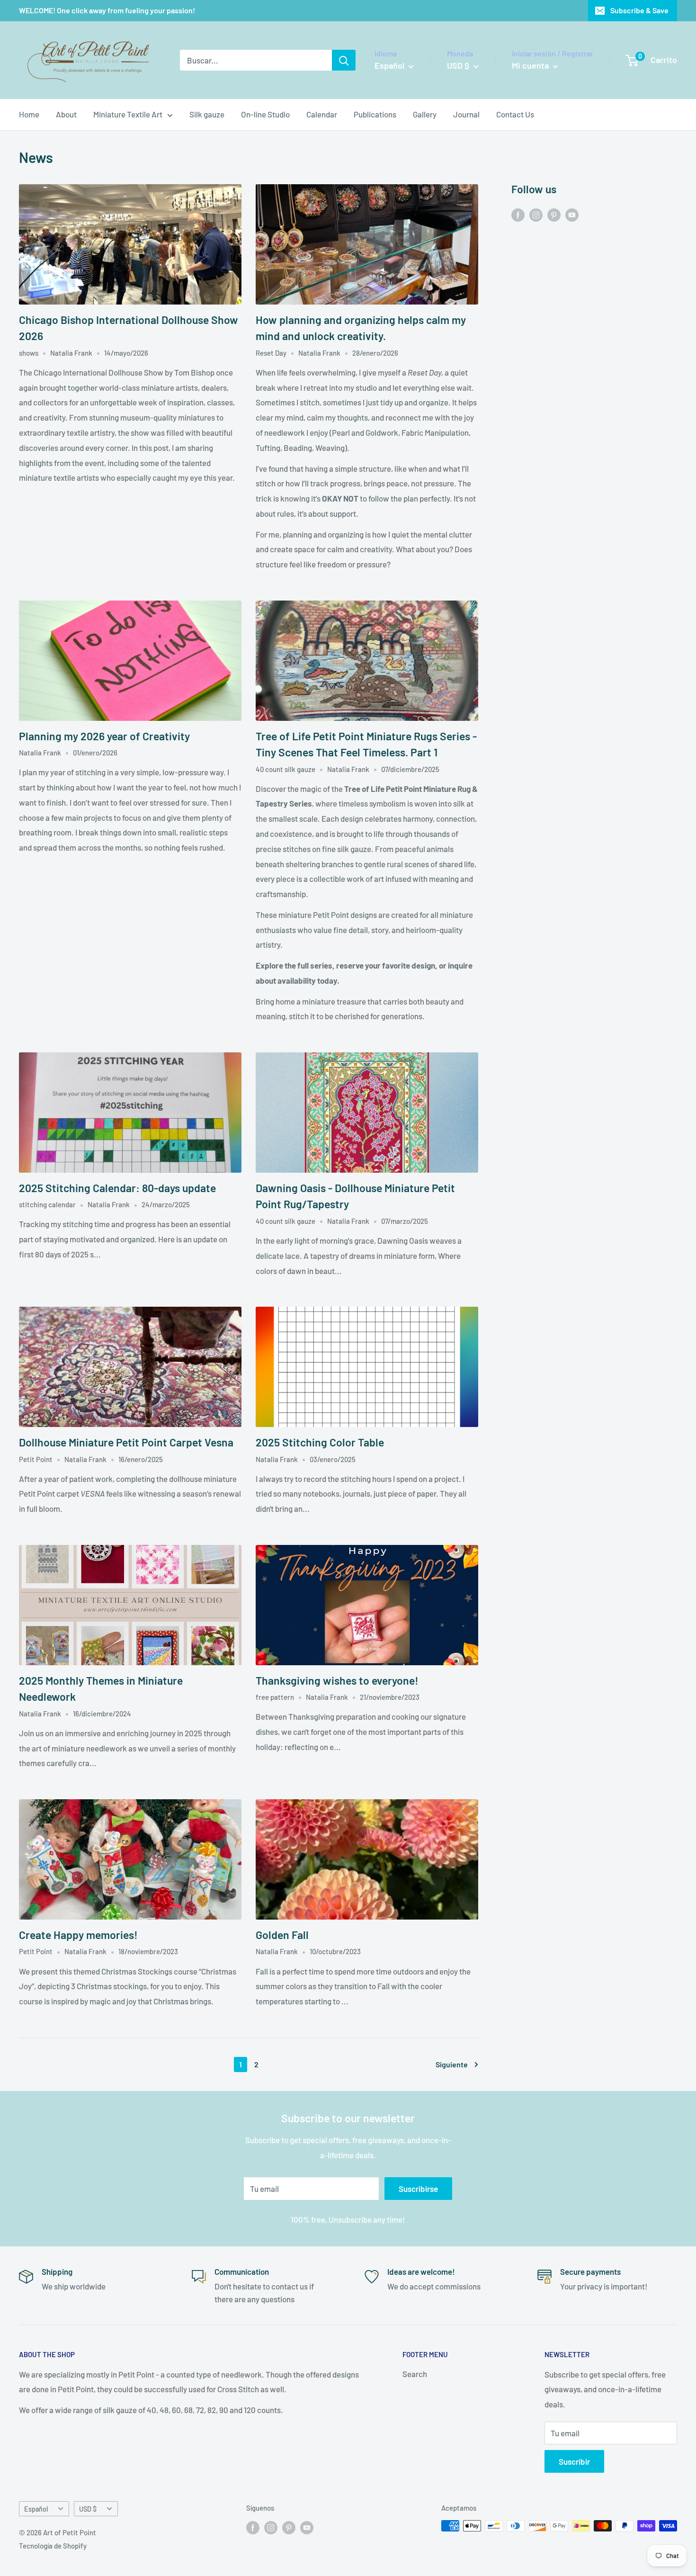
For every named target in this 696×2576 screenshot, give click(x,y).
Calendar (322, 114)
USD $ (88, 2509)
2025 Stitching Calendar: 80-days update (117, 1188)
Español (36, 2509)
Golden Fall (282, 1935)
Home (29, 114)
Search (415, 2374)
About (66, 114)
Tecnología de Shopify (53, 2546)
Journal (466, 114)
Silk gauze (207, 114)
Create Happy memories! (78, 1935)
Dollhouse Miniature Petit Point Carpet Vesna (126, 1442)
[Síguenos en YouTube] (572, 214)
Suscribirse (418, 2189)
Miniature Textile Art (128, 114)
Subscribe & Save (639, 10)
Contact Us (515, 114)
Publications (375, 114)
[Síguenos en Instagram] (536, 214)
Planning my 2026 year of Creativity (104, 736)
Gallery (425, 114)
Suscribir (574, 2461)
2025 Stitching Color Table (320, 1442)
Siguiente (452, 2064)
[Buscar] (344, 60)
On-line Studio (265, 114)
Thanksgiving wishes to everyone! (337, 1680)
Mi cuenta (531, 65)
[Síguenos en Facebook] (518, 214)
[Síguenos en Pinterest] (554, 214)
